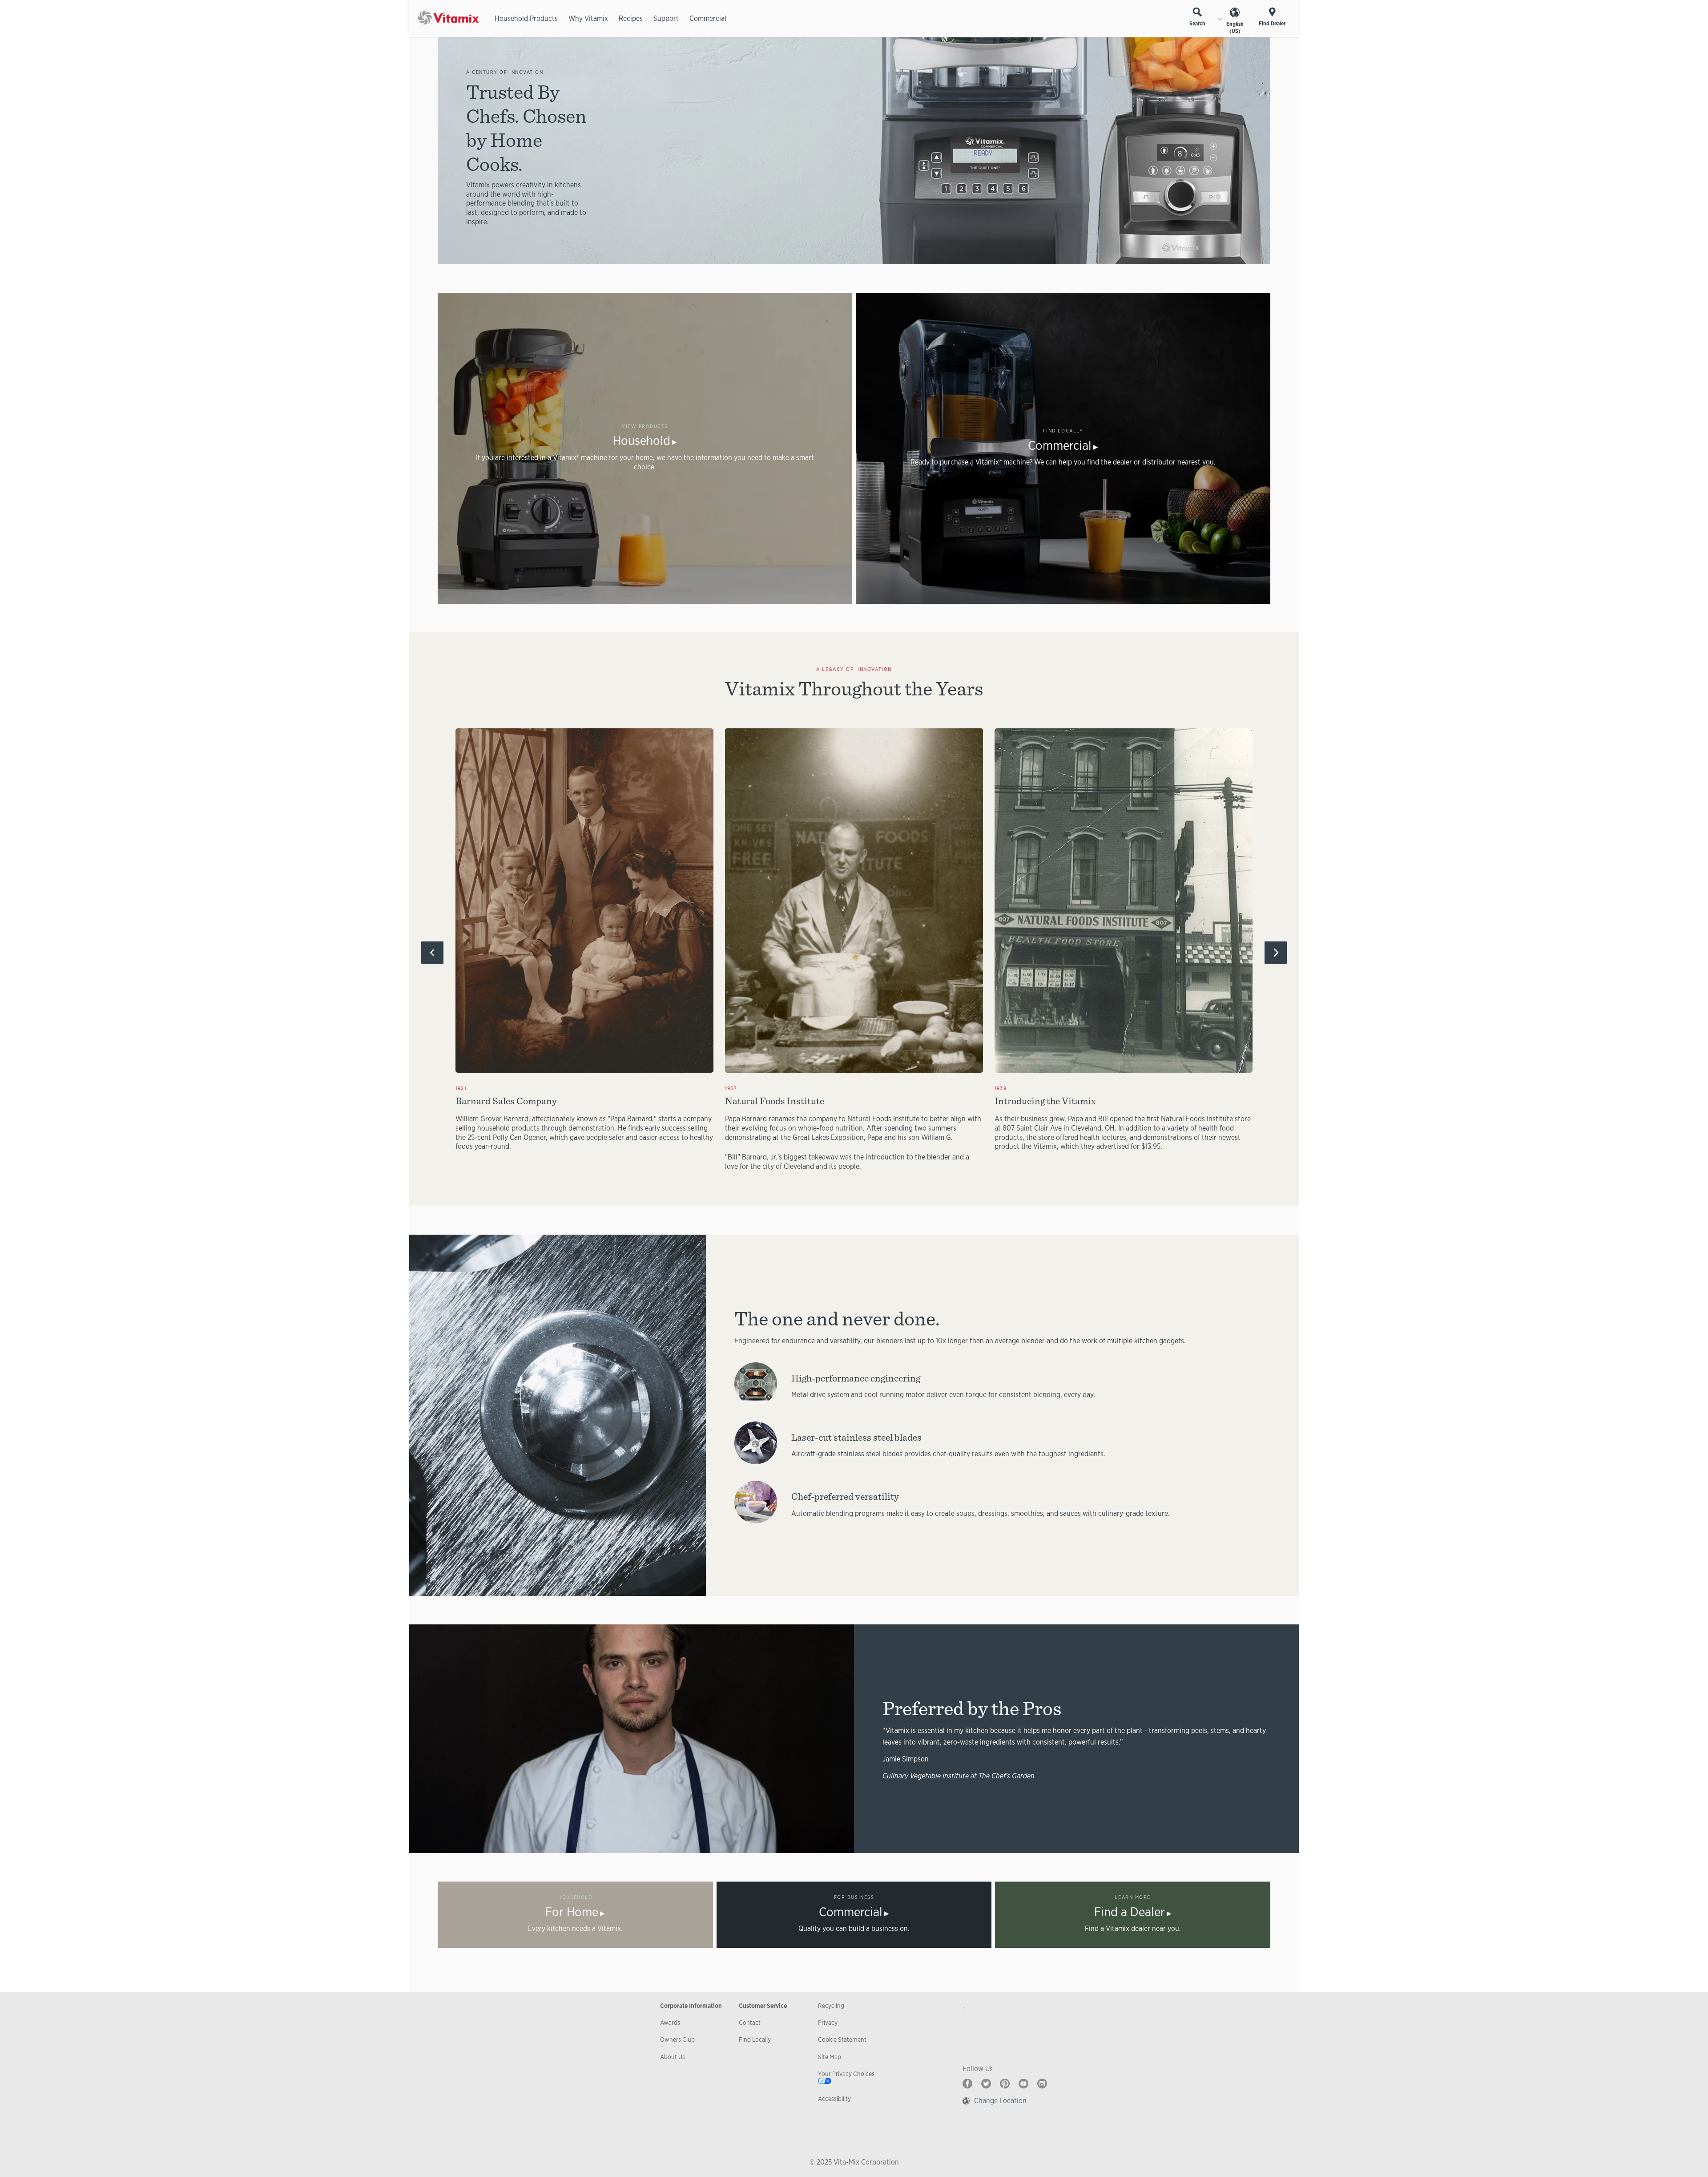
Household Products (526, 18)
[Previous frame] (432, 953)
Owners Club (677, 2040)
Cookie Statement (842, 2040)
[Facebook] (967, 2084)
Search (1197, 24)
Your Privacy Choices (846, 2074)
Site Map (830, 2057)
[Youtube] (1023, 2084)
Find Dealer (1272, 24)
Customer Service (763, 2006)
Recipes (631, 18)
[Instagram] (1042, 2084)
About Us (673, 2057)
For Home (572, 1912)
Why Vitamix (588, 18)
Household (642, 440)
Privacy (828, 2023)
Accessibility (834, 2099)
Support (666, 18)
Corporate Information (691, 2006)
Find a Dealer (1130, 1912)
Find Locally (755, 2040)
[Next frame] (1276, 953)
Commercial (708, 18)
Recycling (831, 2006)
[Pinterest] (1005, 2084)
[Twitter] (986, 2084)
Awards (670, 2023)
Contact (750, 2023)
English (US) (1235, 28)
